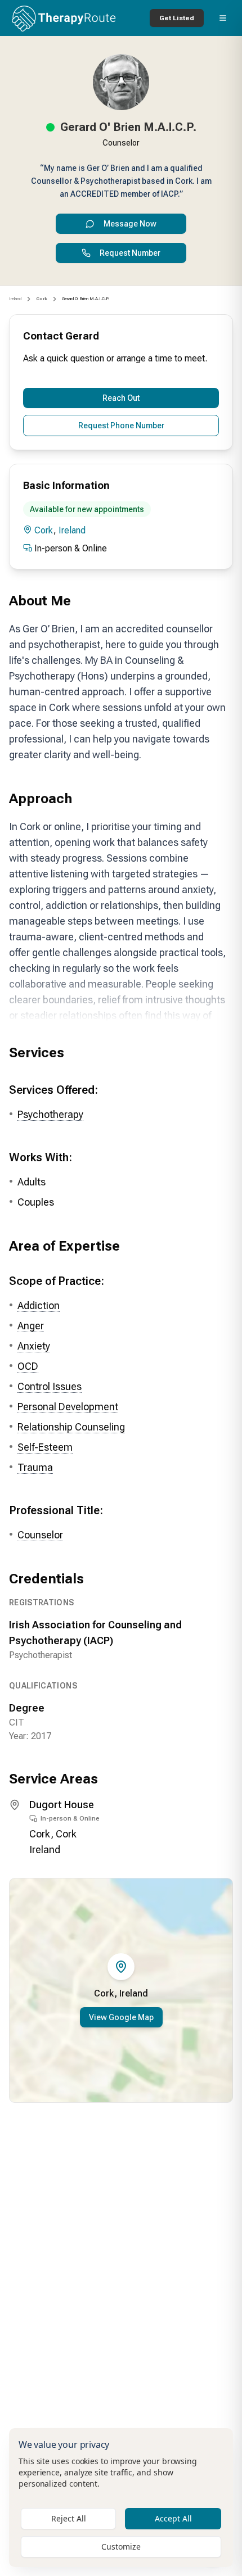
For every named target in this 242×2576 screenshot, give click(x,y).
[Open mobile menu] (223, 18)
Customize (121, 2546)
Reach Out (121, 398)
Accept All (173, 2518)
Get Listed (177, 18)
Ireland (15, 299)
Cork (44, 530)
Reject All (69, 2518)
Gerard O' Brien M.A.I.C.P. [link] (86, 299)
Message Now (130, 224)
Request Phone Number (121, 425)
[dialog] (121, 2498)
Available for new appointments (87, 509)
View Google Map (121, 2017)
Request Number (130, 253)
